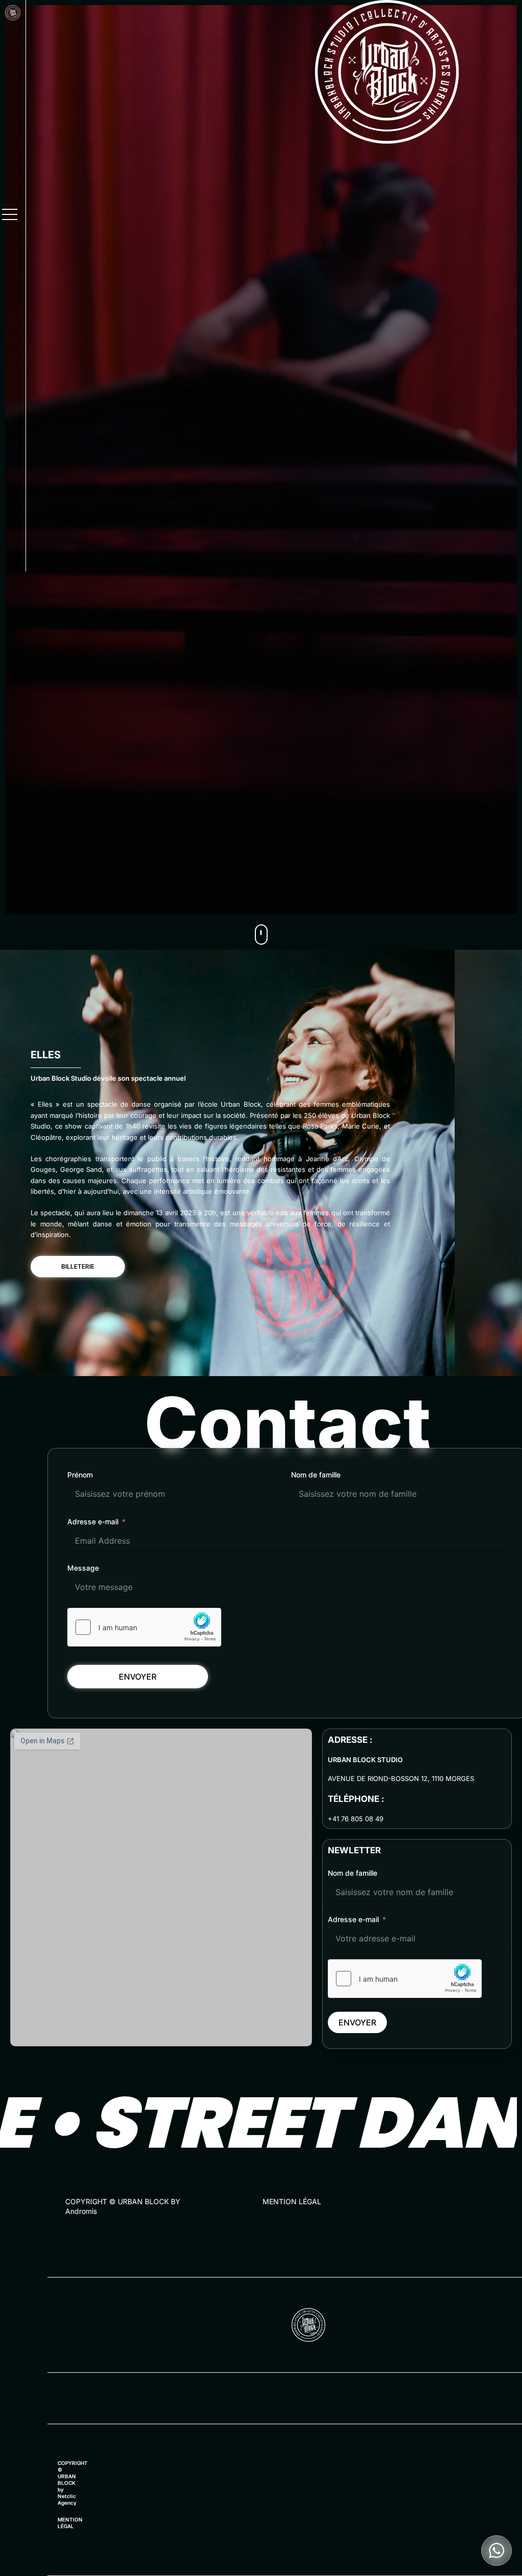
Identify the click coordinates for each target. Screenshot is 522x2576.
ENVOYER (138, 1677)
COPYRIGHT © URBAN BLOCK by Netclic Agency (73, 2483)
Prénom (80, 1475)
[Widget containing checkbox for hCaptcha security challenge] (144, 1627)
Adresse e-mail (93, 1522)
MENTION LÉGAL (292, 2201)
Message (83, 1568)
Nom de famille (316, 1475)
